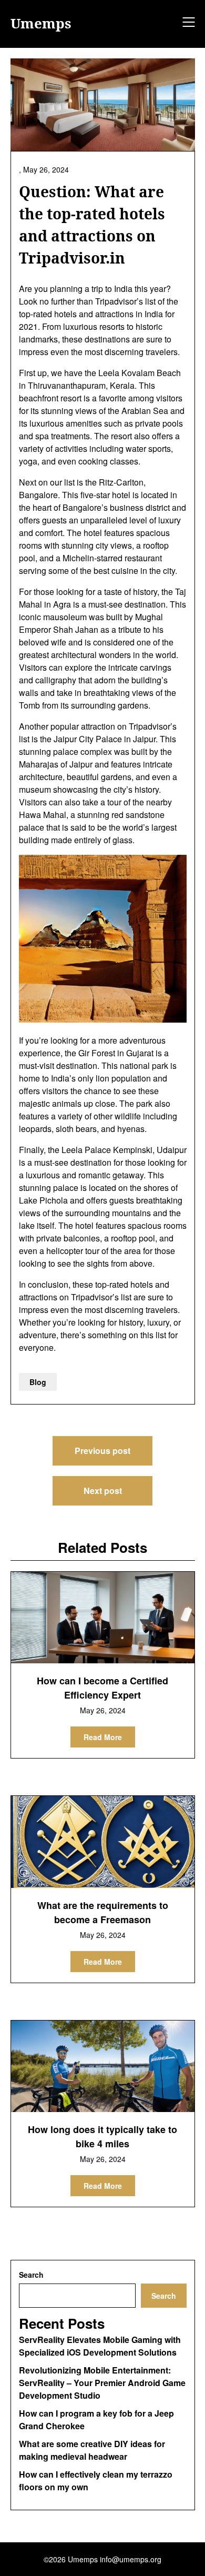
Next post (103, 1491)
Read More (103, 1737)
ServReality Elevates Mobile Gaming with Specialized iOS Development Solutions (100, 2346)
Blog (38, 1382)
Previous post (102, 1451)
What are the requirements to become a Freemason (103, 1912)
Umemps (41, 24)
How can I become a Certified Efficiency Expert (102, 1688)
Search (31, 2275)
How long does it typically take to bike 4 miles (102, 2136)
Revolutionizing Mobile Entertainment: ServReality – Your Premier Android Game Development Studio (102, 2383)
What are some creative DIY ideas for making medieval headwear (92, 2450)
